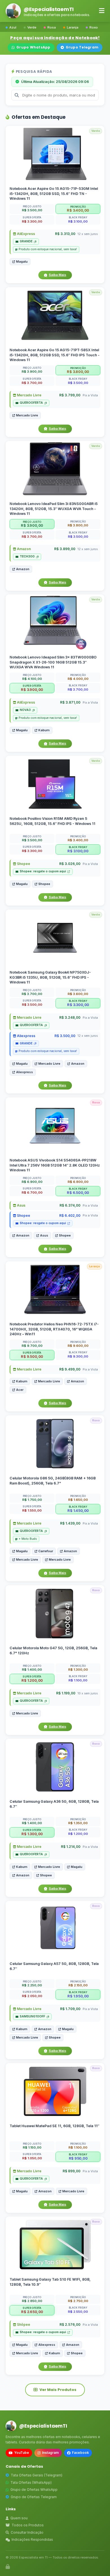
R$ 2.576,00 (70, 2325)
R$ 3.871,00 (70, 703)
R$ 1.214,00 (71, 1847)
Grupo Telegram (82, 47)
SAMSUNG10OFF (32, 2016)
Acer (20, 1390)
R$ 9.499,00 (70, 1369)
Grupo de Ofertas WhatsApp (34, 2490)
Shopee (23, 864)
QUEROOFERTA (31, 403)
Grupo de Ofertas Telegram (34, 2497)
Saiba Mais (58, 275)
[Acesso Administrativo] (8, 2567)
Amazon (23, 549)
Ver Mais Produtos (58, 2390)
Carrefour (46, 1551)
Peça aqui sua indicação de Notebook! (55, 38)
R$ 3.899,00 (65, 549)
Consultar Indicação (27, 2532)
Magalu (22, 262)
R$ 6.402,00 (70, 1216)
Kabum (44, 730)
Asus (21, 1206)
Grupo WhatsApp (33, 47)
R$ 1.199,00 (66, 1693)
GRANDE (26, 241)
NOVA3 (25, 710)
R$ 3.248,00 (70, 1017)
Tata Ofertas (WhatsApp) (31, 2482)
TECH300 (27, 556)
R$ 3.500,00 (65, 1036)
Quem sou (19, 2518)
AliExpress (26, 234)
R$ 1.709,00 (70, 2009)
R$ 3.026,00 (70, 864)
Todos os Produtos (28, 2525)
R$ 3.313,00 (65, 234)
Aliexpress (26, 1036)
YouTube (22, 2453)
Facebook (80, 2453)
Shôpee (23, 2325)
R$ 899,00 (71, 2171)
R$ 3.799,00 (70, 395)
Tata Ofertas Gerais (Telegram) (37, 2475)
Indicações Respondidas (32, 2539)
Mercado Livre (29, 395)
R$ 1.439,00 (70, 1523)
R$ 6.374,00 (70, 1206)
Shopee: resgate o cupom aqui (43, 872)
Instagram (50, 2453)
